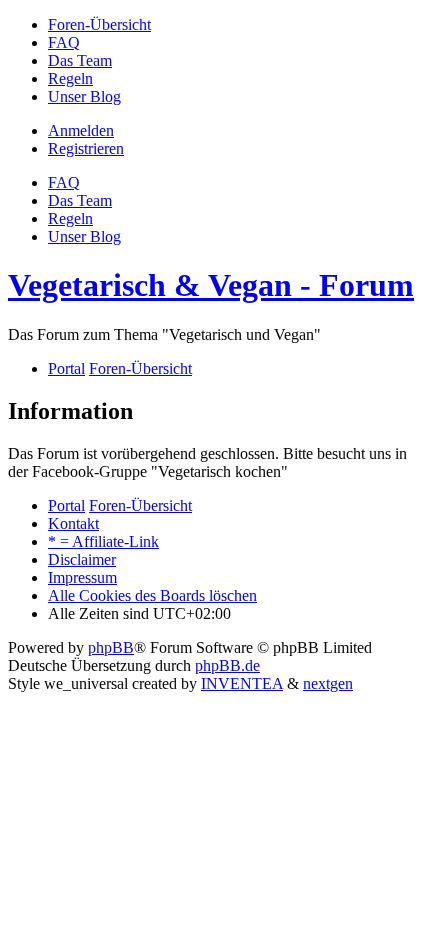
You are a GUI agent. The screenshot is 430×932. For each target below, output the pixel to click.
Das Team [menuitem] (80, 200)
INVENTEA (242, 683)
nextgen (328, 683)
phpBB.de (227, 665)
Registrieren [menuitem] (86, 148)
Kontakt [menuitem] (73, 523)
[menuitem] (99, 24)
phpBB (111, 647)
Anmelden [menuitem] (81, 130)
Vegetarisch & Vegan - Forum (211, 285)
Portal (66, 368)
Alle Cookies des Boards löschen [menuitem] (152, 595)
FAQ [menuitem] (64, 182)
